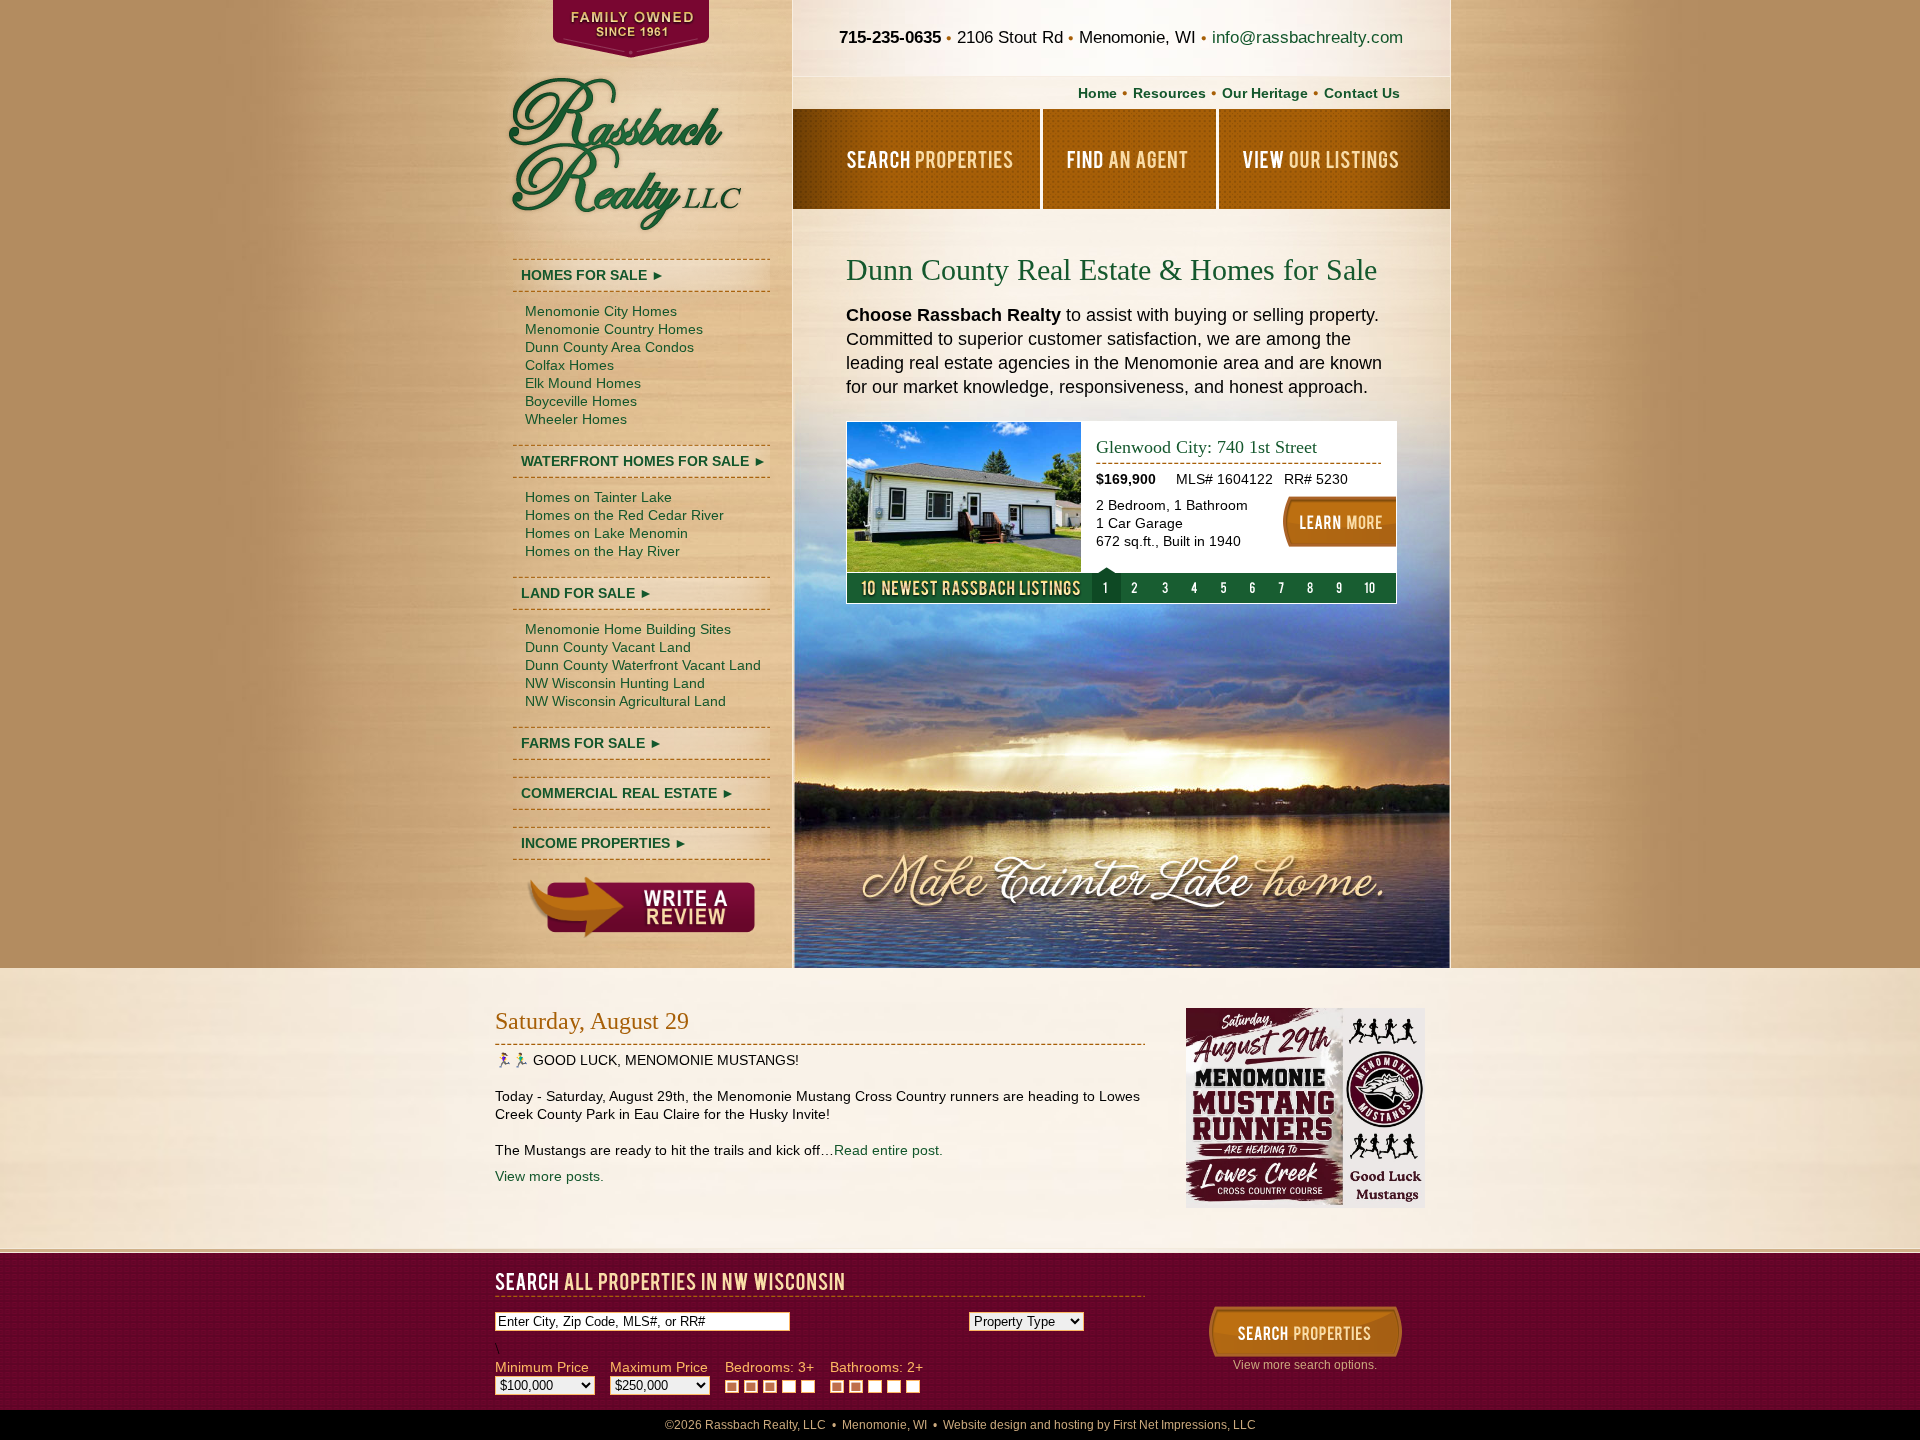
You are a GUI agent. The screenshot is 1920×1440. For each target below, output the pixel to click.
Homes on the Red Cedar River (624, 515)
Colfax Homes (569, 365)
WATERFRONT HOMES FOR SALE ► (644, 461)
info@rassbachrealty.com (1307, 37)
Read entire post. (888, 1150)
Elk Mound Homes (583, 383)
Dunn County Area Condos (609, 347)
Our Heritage (1265, 93)
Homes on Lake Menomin (606, 533)
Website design (985, 1425)
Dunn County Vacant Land (608, 647)
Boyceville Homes (581, 401)
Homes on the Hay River (602, 551)
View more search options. (1305, 1365)
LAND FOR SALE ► (587, 593)
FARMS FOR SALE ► (592, 743)
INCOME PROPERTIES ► (604, 843)
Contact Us (1362, 93)
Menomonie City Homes (601, 311)
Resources (1169, 93)
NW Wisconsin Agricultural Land (625, 701)
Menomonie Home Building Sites (628, 629)
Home (1097, 93)
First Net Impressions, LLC (1184, 1425)
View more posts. (549, 1176)
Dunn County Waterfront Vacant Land (643, 665)
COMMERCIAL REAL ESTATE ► (628, 793)
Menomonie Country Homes (614, 329)
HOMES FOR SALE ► (593, 275)
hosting (1074, 1425)
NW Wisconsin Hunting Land (615, 683)
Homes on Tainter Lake (598, 497)
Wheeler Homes (576, 419)
